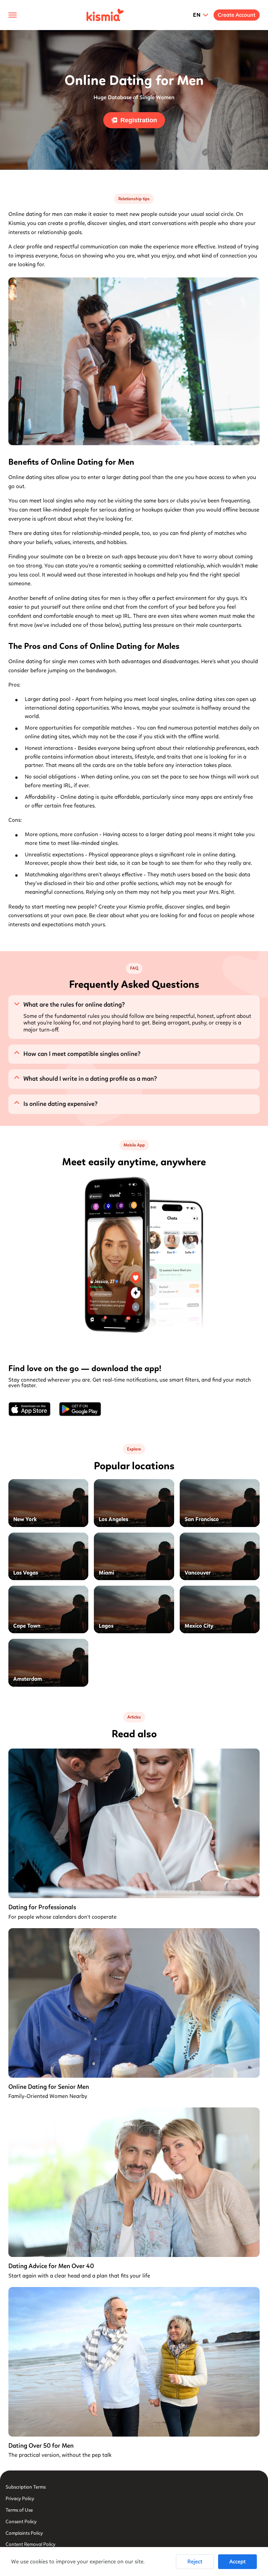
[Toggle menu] (13, 15)
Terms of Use (19, 2510)
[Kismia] (105, 15)
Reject (195, 2561)
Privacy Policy (20, 2499)
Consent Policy (21, 2522)
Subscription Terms (26, 2487)
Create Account (237, 15)
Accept (237, 2561)
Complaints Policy (24, 2533)
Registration (139, 120)
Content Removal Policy (31, 2544)
